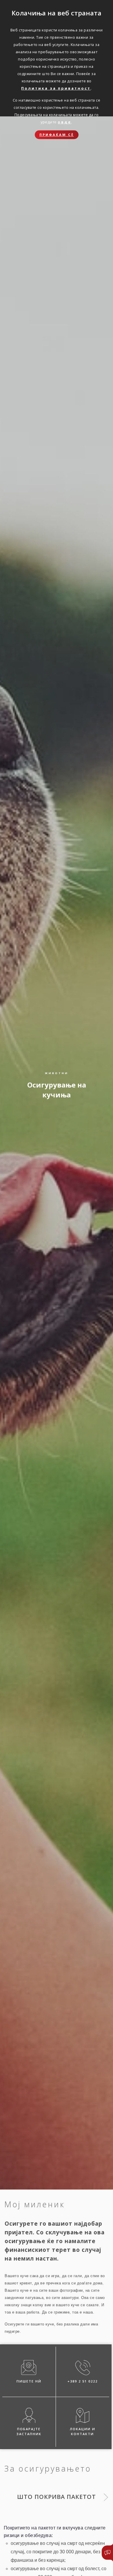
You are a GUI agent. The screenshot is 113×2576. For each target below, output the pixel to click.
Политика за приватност (56, 88)
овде (64, 122)
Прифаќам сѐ (57, 135)
